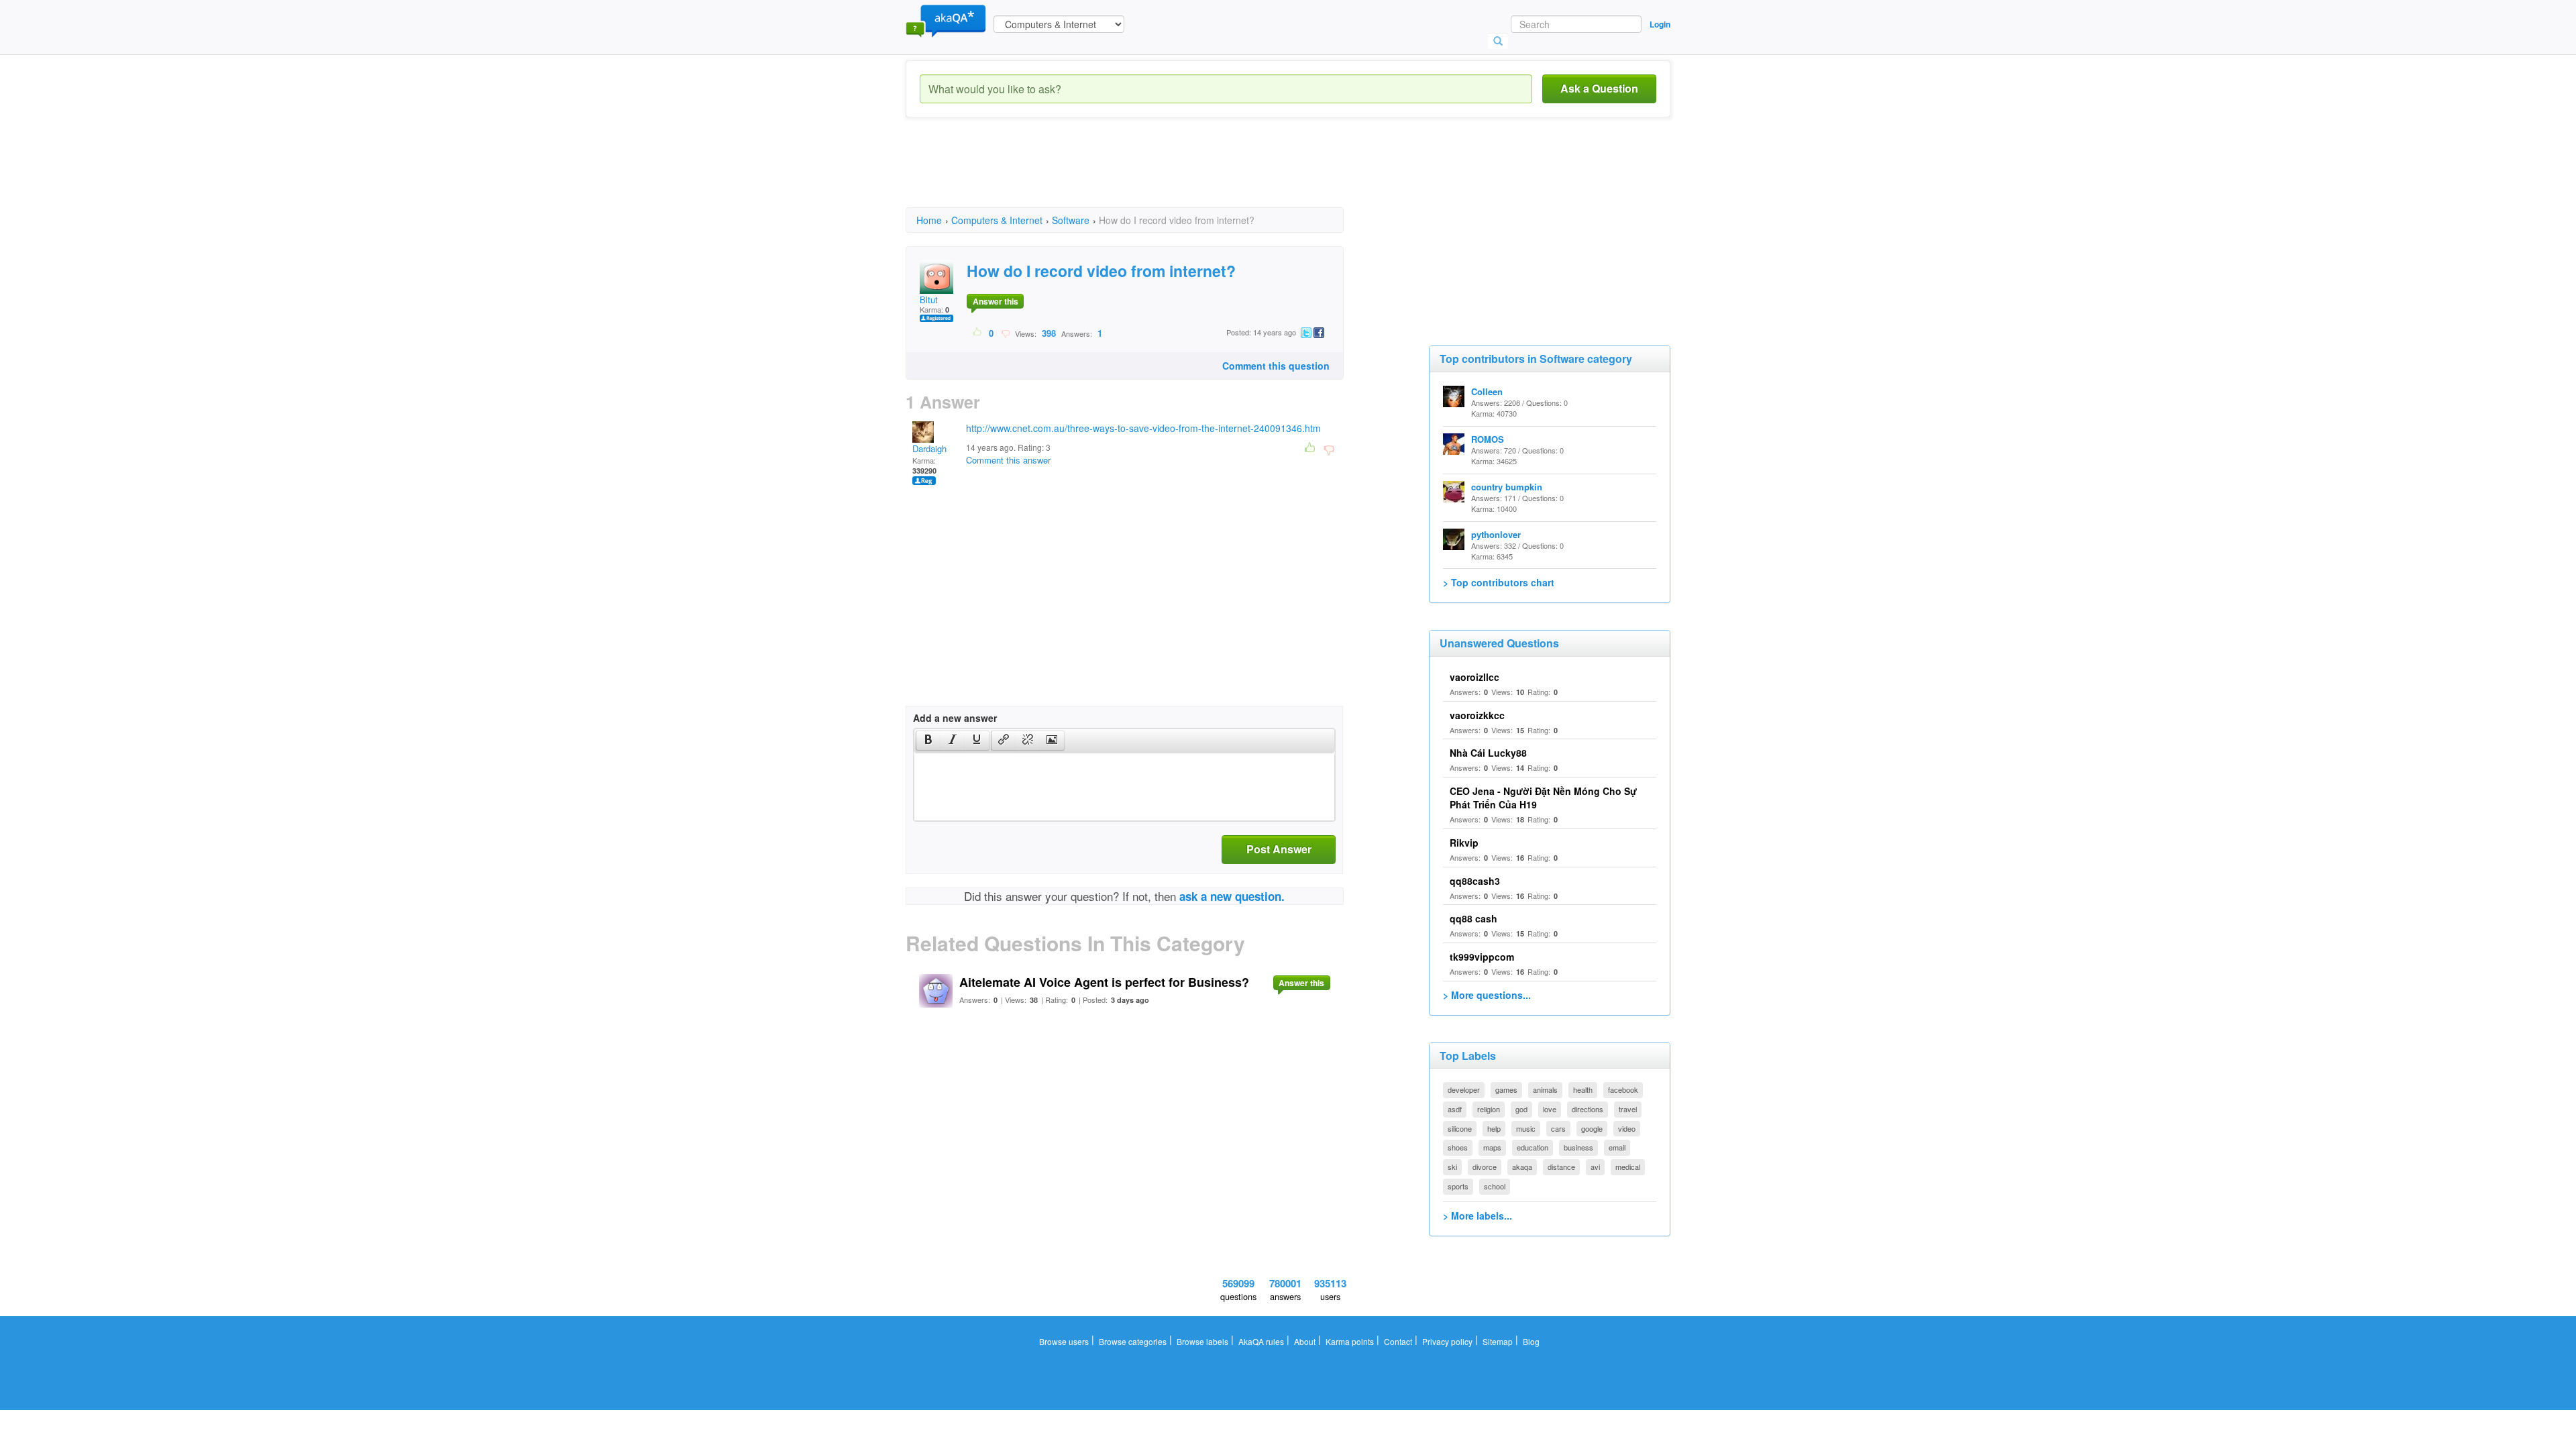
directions (1588, 1109)
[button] (928, 741)
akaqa (1522, 1167)
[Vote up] (978, 333)
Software (1071, 220)
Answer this (996, 301)
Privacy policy (1447, 1341)
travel (1628, 1109)
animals (1545, 1089)
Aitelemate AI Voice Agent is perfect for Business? (1104, 982)
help (1494, 1128)
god (1521, 1109)
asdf (1455, 1109)
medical (1628, 1167)
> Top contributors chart (1499, 582)
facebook (1623, 1089)
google (1592, 1128)
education (1533, 1147)
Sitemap (1498, 1341)
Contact (1398, 1341)
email (1617, 1147)
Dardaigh (929, 448)
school (1495, 1186)
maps (1492, 1147)
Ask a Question (1599, 88)
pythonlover (1496, 534)
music (1526, 1128)
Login (1660, 24)
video (1627, 1128)
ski (1452, 1167)
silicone (1460, 1128)
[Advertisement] (1150, 174)
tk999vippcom (1482, 957)
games (1506, 1089)
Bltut (929, 300)
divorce (1485, 1167)
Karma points (1350, 1341)
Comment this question (1276, 366)
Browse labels (1202, 1341)
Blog (1531, 1341)
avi (1595, 1167)
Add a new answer (955, 718)
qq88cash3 (1475, 881)
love (1550, 1109)
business (1578, 1147)
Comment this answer (1008, 460)
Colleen (1487, 391)
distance (1561, 1167)
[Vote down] (1005, 333)
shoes (1458, 1147)
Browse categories (1133, 1341)
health (1583, 1089)
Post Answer (1279, 849)
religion (1489, 1109)
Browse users (1064, 1341)
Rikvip (1464, 843)
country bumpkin (1507, 487)
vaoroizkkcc (1477, 715)
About (1305, 1341)
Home (929, 220)
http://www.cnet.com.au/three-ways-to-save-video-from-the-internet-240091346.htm (1143, 428)
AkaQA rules (1261, 1341)
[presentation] (928, 741)
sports (1458, 1186)
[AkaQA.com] (946, 20)
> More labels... (1478, 1216)
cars (1558, 1128)
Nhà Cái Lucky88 (1488, 753)
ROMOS (1488, 439)
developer (1464, 1089)
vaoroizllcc (1474, 677)
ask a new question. (1232, 896)
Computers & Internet (997, 220)
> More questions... (1487, 995)
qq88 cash (1473, 918)
